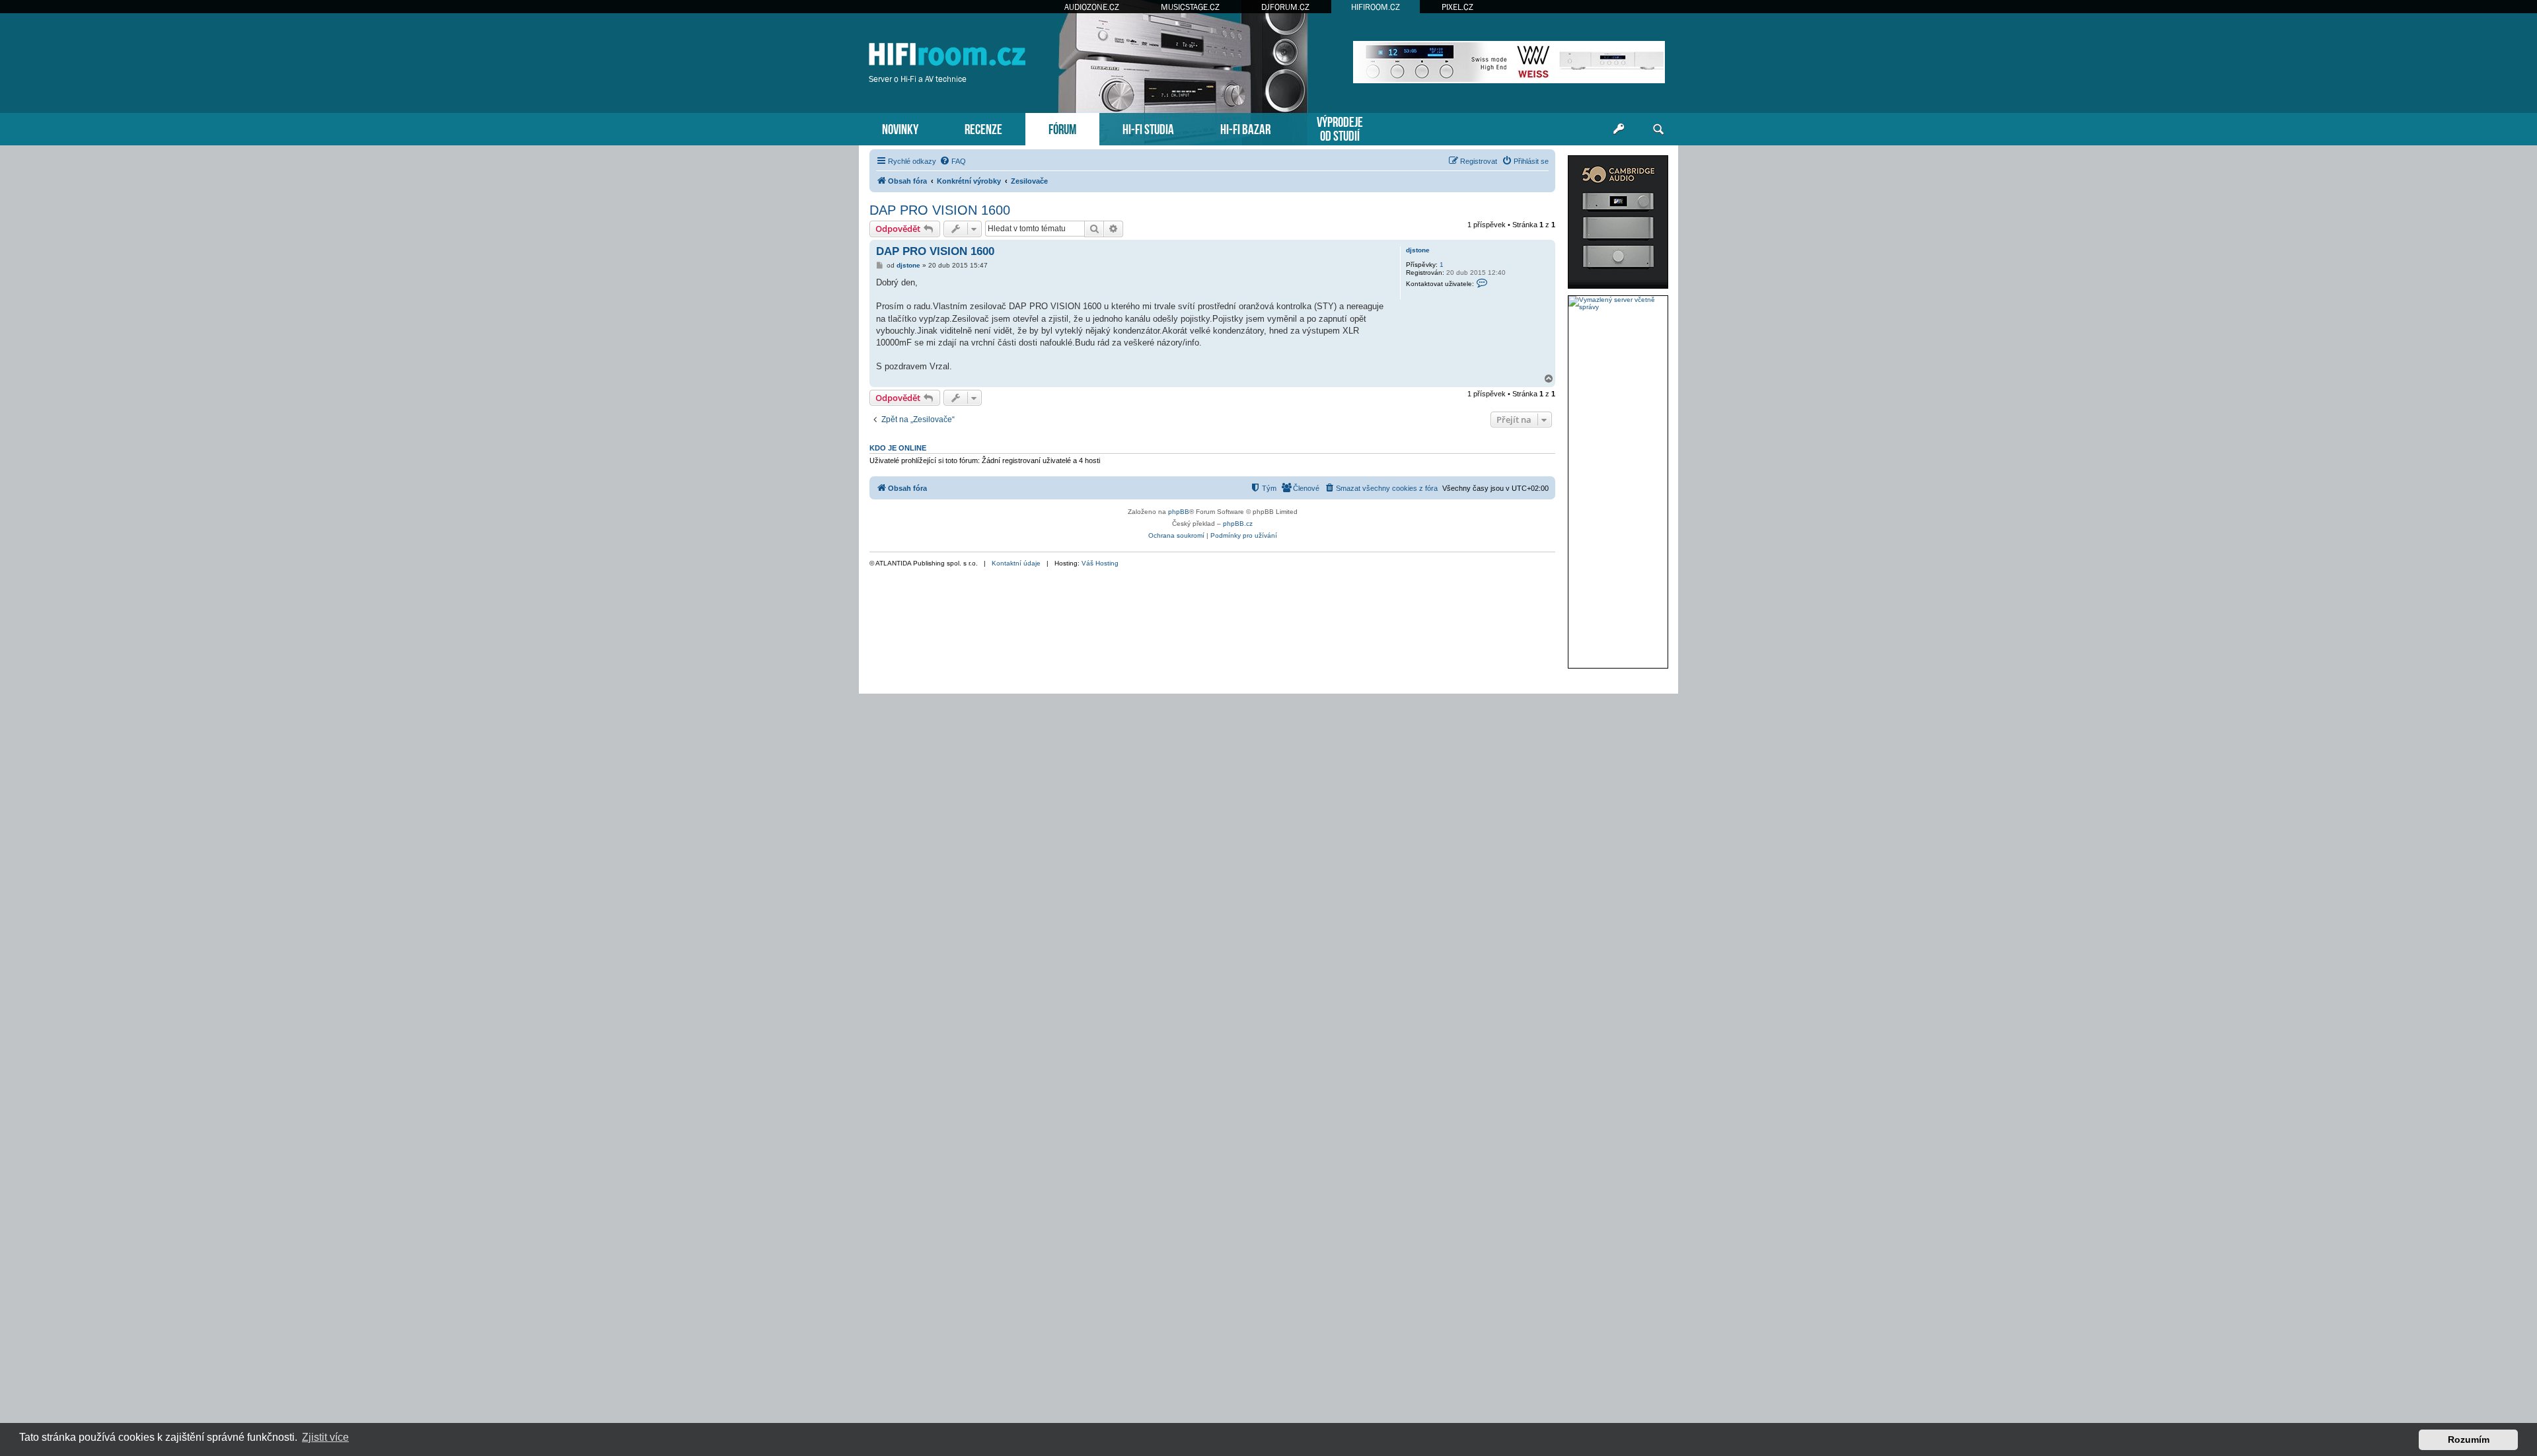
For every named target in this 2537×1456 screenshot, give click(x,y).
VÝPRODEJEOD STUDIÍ (1340, 127)
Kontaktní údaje (1016, 563)
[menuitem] (953, 161)
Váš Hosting (1100, 563)
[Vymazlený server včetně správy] (1618, 303)
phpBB (1179, 512)
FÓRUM (1062, 128)
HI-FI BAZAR (1245, 128)
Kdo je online (898, 448)
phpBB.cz (1238, 524)
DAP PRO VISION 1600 (940, 210)
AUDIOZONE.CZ (1092, 7)
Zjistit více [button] (325, 1437)
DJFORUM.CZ (1285, 7)
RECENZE (983, 128)
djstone (1418, 250)
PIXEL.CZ (1457, 7)
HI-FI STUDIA (1148, 128)
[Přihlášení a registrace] (1619, 129)
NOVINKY (900, 128)
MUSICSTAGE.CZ (1190, 7)
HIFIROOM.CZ (1376, 7)
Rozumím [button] (2469, 1439)
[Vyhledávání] (1658, 129)
